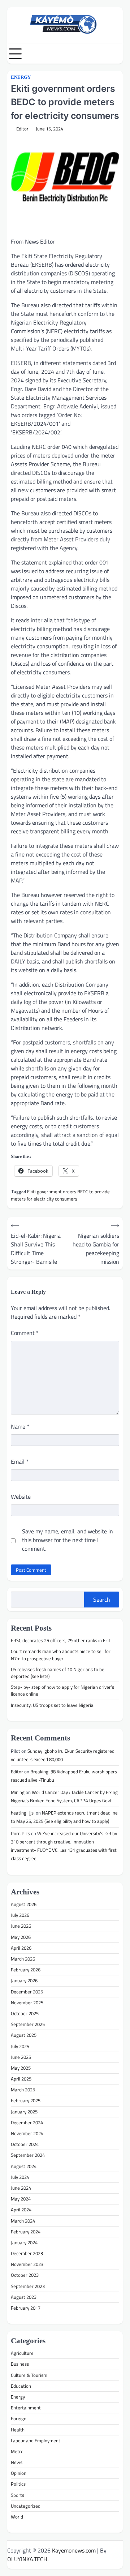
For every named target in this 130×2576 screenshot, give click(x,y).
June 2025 (21, 2057)
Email (20, 1461)
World (17, 2517)
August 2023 (24, 2297)
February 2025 (26, 2100)
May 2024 (21, 2199)
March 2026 (23, 1959)
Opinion (19, 2473)
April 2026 (21, 1948)
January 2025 (24, 2112)
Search (102, 1600)
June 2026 (21, 1926)
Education (21, 2386)
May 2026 (21, 1937)
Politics (18, 2484)
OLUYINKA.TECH (27, 2559)
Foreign (19, 2418)
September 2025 (28, 2024)
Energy (21, 77)
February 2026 (26, 1970)
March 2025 (23, 2090)
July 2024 (20, 2177)
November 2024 (27, 2133)
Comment (25, 1333)
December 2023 (27, 2253)
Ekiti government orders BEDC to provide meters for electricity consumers (60, 1195)
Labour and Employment (36, 2440)
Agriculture (22, 2353)
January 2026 (24, 1980)
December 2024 (27, 2122)
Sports (18, 2495)
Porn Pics (20, 1833)
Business (20, 2364)
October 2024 (25, 2144)
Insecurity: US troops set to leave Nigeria (52, 1705)
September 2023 (28, 2286)
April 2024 (21, 2210)
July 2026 (20, 1915)
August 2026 (24, 1904)
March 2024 (23, 2221)
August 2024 (24, 2166)
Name (20, 1426)
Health (18, 2430)
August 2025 (24, 2035)
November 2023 (27, 2264)
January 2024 (24, 2242)
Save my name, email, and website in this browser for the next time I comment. (68, 1540)
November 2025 (27, 2002)
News (17, 2462)
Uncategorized (26, 2506)
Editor (22, 129)
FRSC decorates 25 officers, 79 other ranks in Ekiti (62, 1640)
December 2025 (27, 1992)
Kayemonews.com (74, 2550)
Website (21, 1497)
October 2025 (25, 2013)
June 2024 (21, 2188)
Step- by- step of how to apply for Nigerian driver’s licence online (62, 1690)
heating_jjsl (23, 1813)
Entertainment (26, 2408)
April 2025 (21, 2079)
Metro (17, 2451)
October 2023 (25, 2275)
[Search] (117, 54)
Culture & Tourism (29, 2375)
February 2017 (26, 2308)
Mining (18, 1792)
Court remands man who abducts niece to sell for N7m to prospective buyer (61, 1655)
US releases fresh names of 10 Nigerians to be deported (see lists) (58, 1673)
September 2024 (28, 2155)
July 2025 (20, 2046)
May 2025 (21, 2068)
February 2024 (26, 2232)
